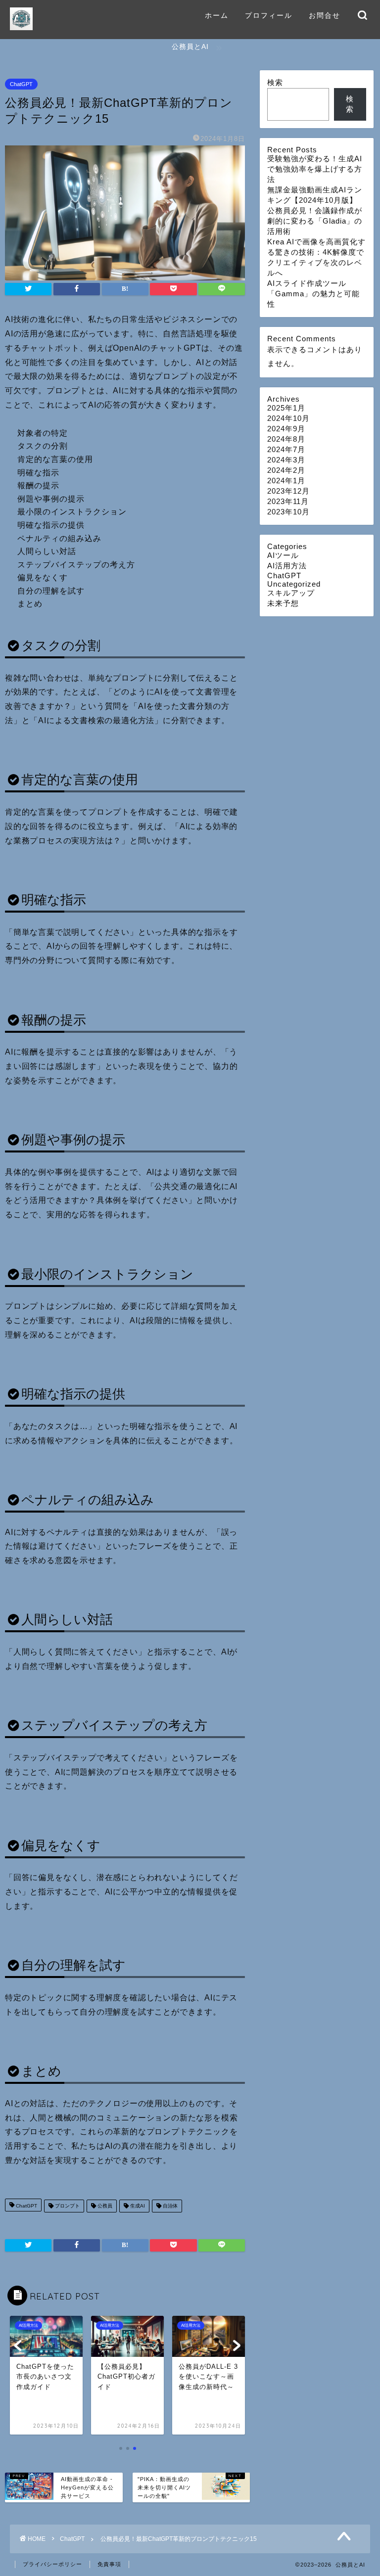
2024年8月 (286, 439)
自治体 (169, 2206)
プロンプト (67, 2206)
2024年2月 (286, 470)
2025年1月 (286, 408)
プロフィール (269, 15)
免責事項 (109, 2564)
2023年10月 (288, 512)
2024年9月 (286, 429)
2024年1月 (286, 481)
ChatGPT (21, 84)
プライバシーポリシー (52, 2564)
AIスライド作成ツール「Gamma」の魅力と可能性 (313, 294)
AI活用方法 (287, 566)
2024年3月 (286, 460)
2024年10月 (288, 418)
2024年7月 (286, 449)
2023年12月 (288, 491)
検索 (275, 82)
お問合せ (325, 15)
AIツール (283, 555)
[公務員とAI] (21, 30)
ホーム (217, 15)
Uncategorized (294, 584)
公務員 (104, 2206)
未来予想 (283, 603)
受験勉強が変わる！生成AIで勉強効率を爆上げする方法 (315, 169)
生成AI (137, 2206)
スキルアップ (291, 593)
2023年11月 (288, 501)
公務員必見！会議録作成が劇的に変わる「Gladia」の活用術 (315, 221)
